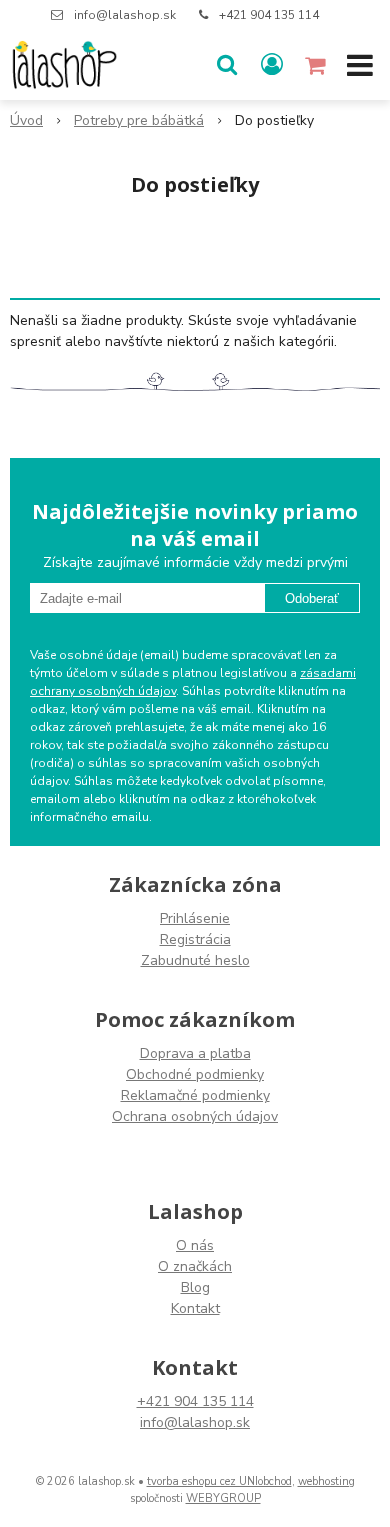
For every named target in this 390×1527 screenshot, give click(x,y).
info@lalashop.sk (125, 15)
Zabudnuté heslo (195, 960)
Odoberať (312, 598)
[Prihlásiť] (272, 65)
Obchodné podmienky (195, 1074)
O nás (195, 1245)
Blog (195, 1287)
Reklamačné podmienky (195, 1095)
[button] (227, 65)
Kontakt (195, 1308)
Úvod (26, 120)
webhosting (326, 1481)
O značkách (195, 1266)
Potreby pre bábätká (139, 120)
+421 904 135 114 (269, 15)
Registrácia (195, 939)
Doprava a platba (195, 1053)
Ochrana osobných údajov (195, 1116)
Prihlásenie (195, 918)
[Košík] (317, 65)
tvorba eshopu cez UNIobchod (219, 1481)
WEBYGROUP (223, 1498)
